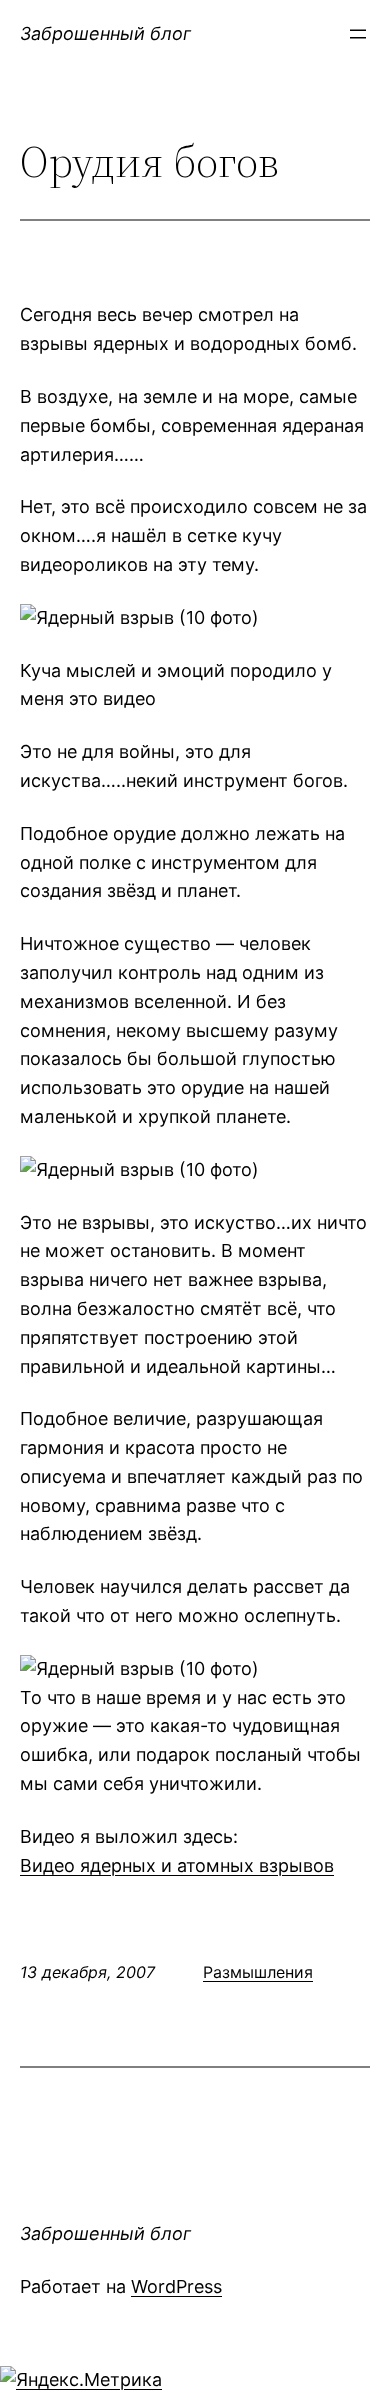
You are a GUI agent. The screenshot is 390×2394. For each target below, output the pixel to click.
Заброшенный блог (105, 33)
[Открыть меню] (358, 34)
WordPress (176, 2286)
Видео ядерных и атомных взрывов (177, 1865)
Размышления (258, 1972)
